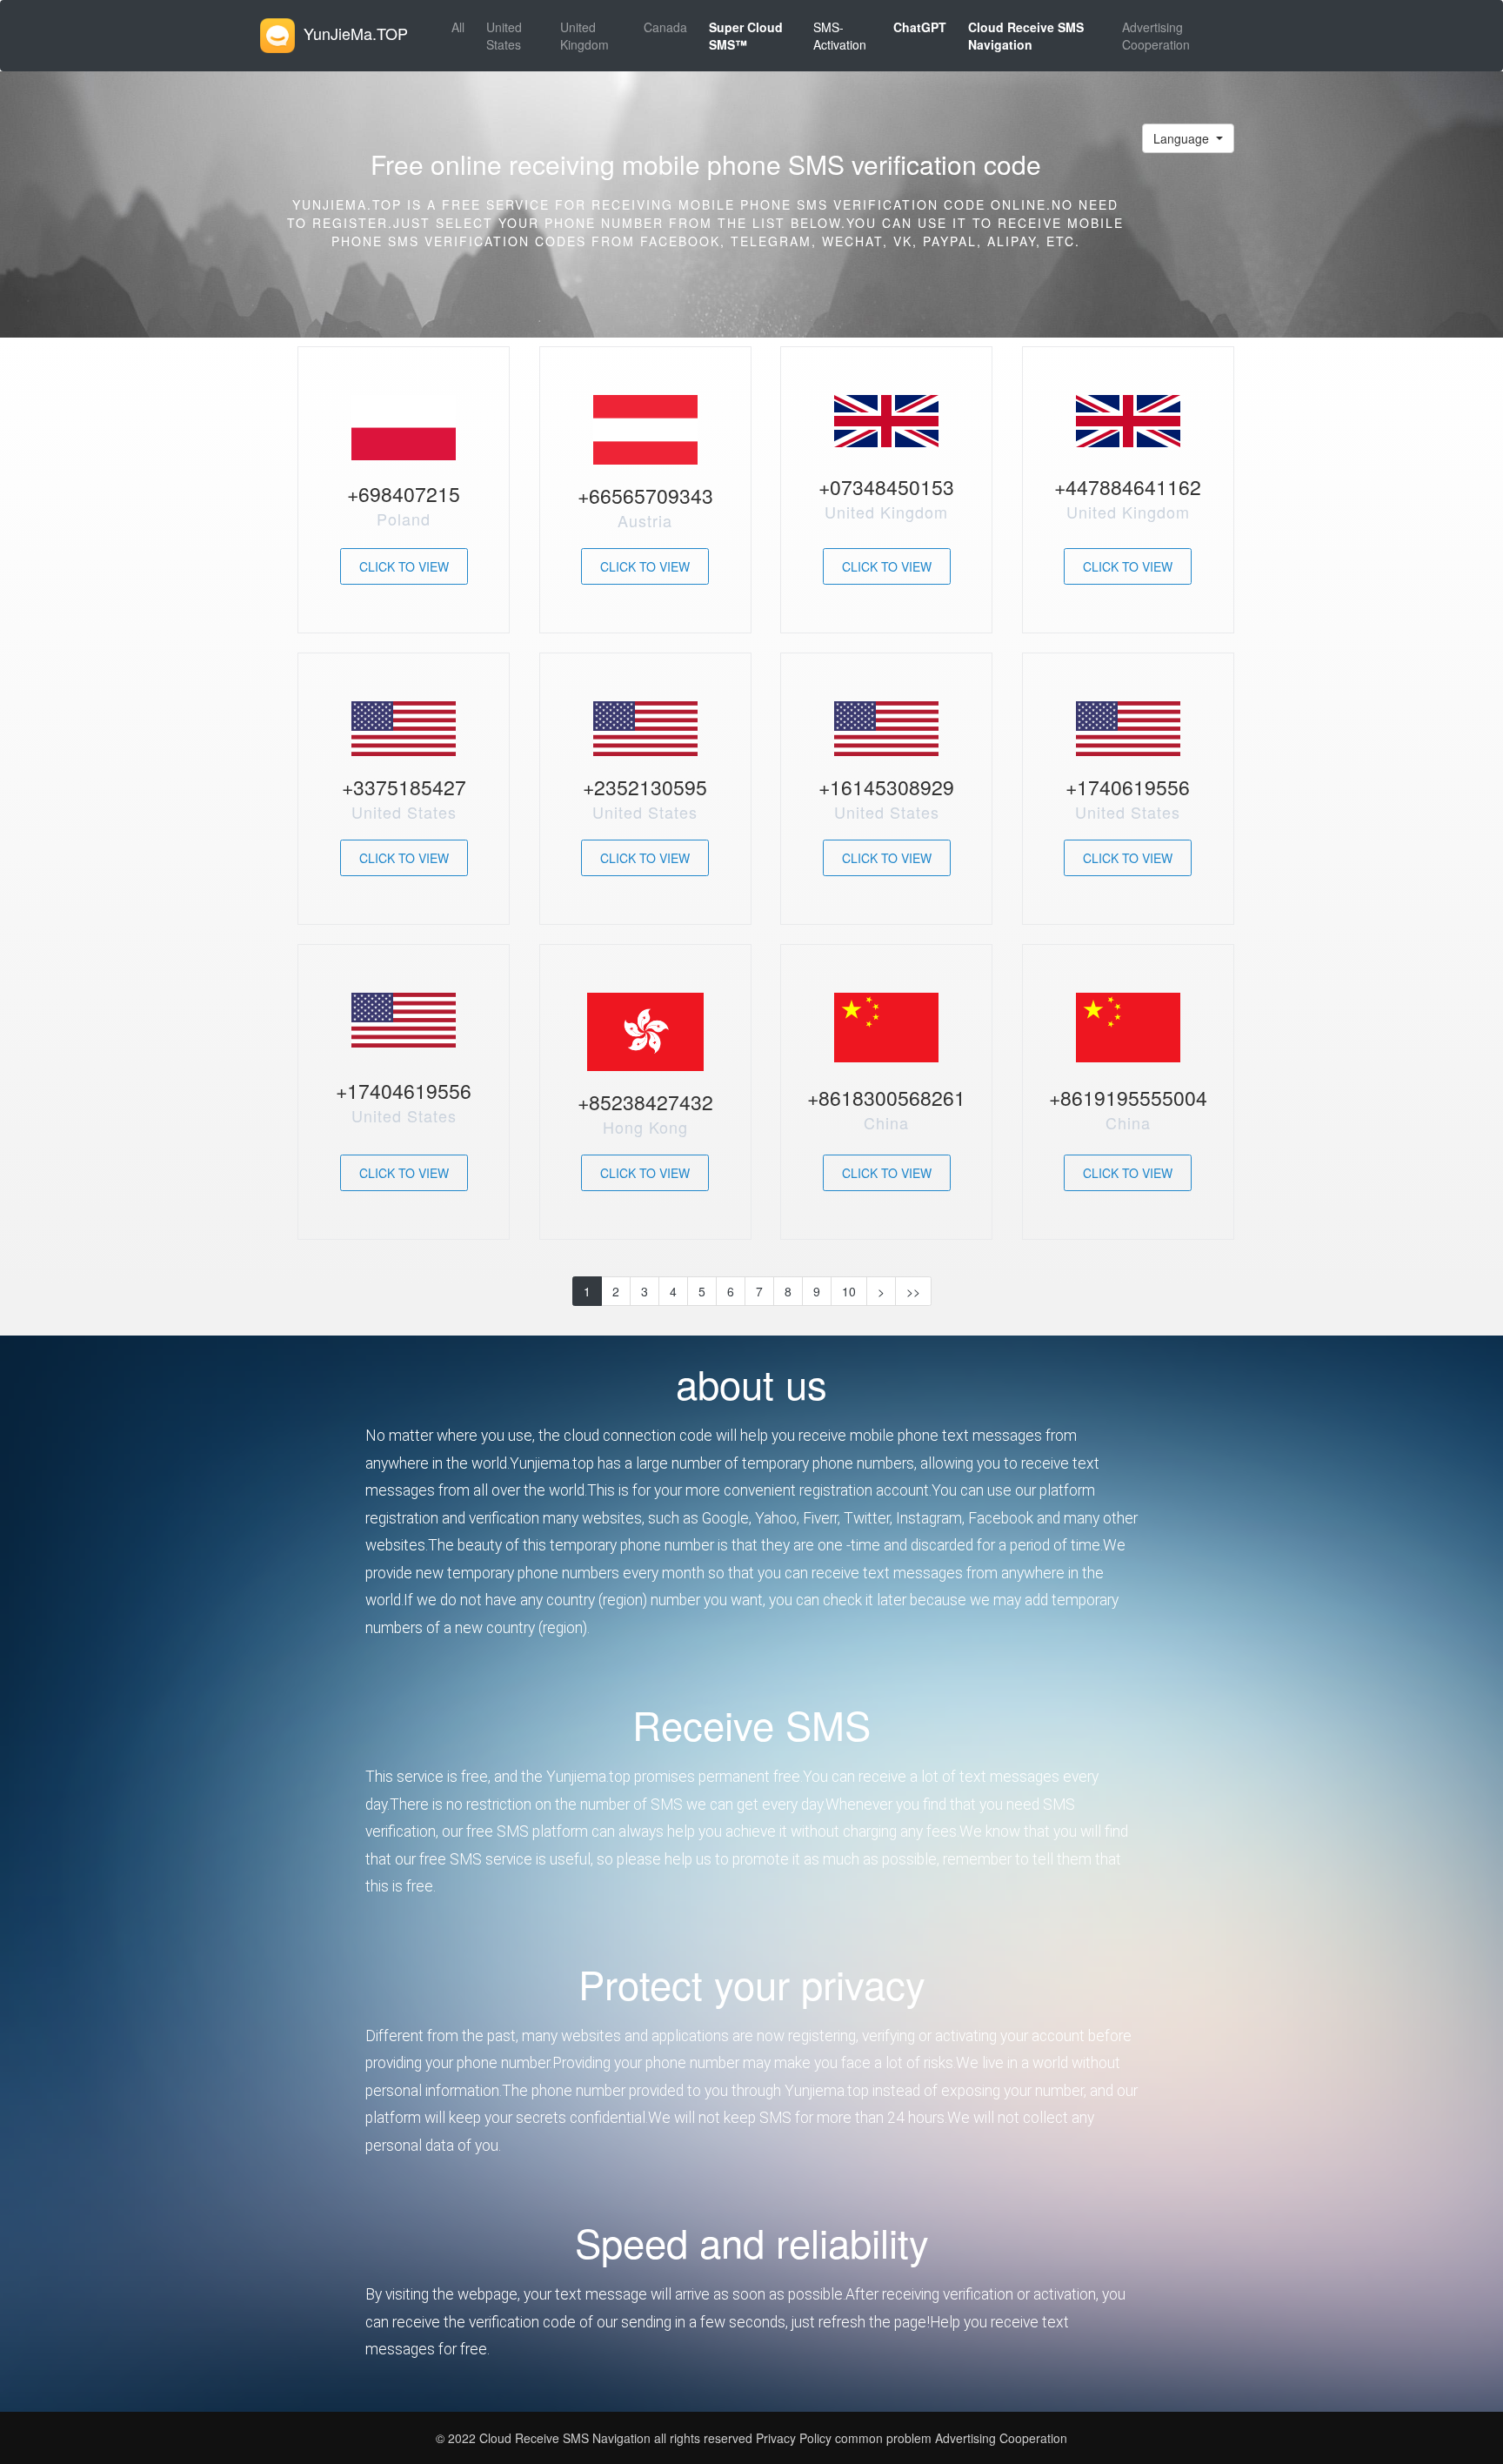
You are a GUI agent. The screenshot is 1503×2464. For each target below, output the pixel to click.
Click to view (404, 566)
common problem (883, 2438)
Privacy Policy (792, 2438)
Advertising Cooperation (1156, 36)
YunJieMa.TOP (356, 33)
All (458, 27)
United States (504, 36)
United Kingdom (584, 36)
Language (1183, 138)
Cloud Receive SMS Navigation (567, 2438)
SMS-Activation (840, 36)
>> (913, 1291)
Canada (665, 27)
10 (849, 1291)
